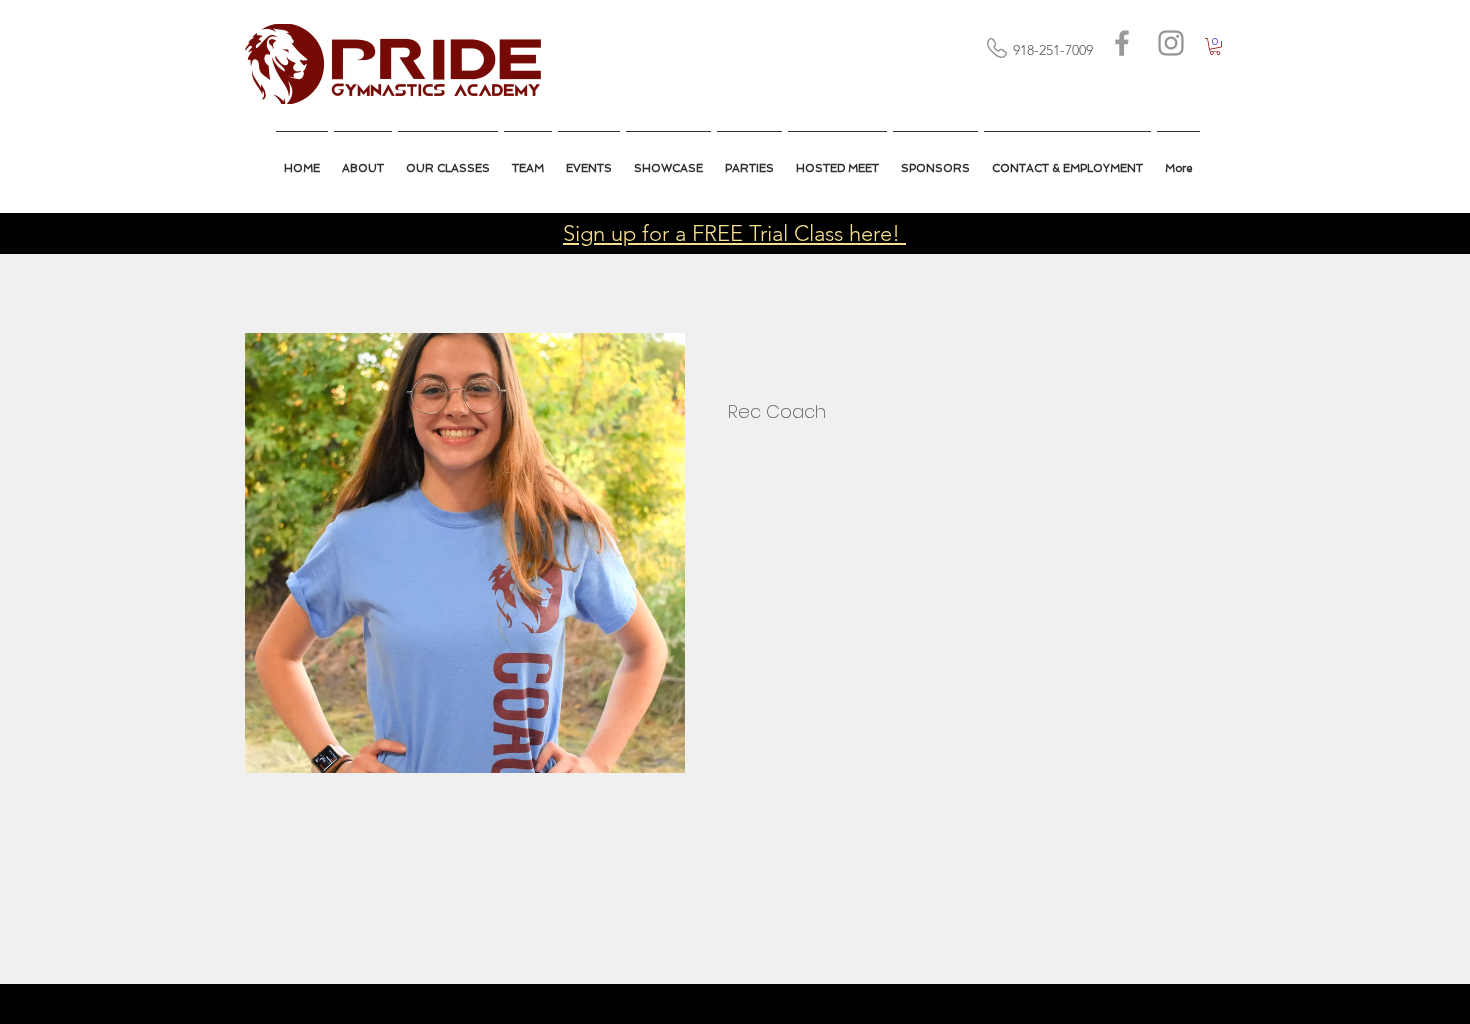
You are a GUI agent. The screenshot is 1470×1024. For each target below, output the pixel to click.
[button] (837, 160)
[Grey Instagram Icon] (1171, 43)
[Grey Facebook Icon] (1122, 43)
